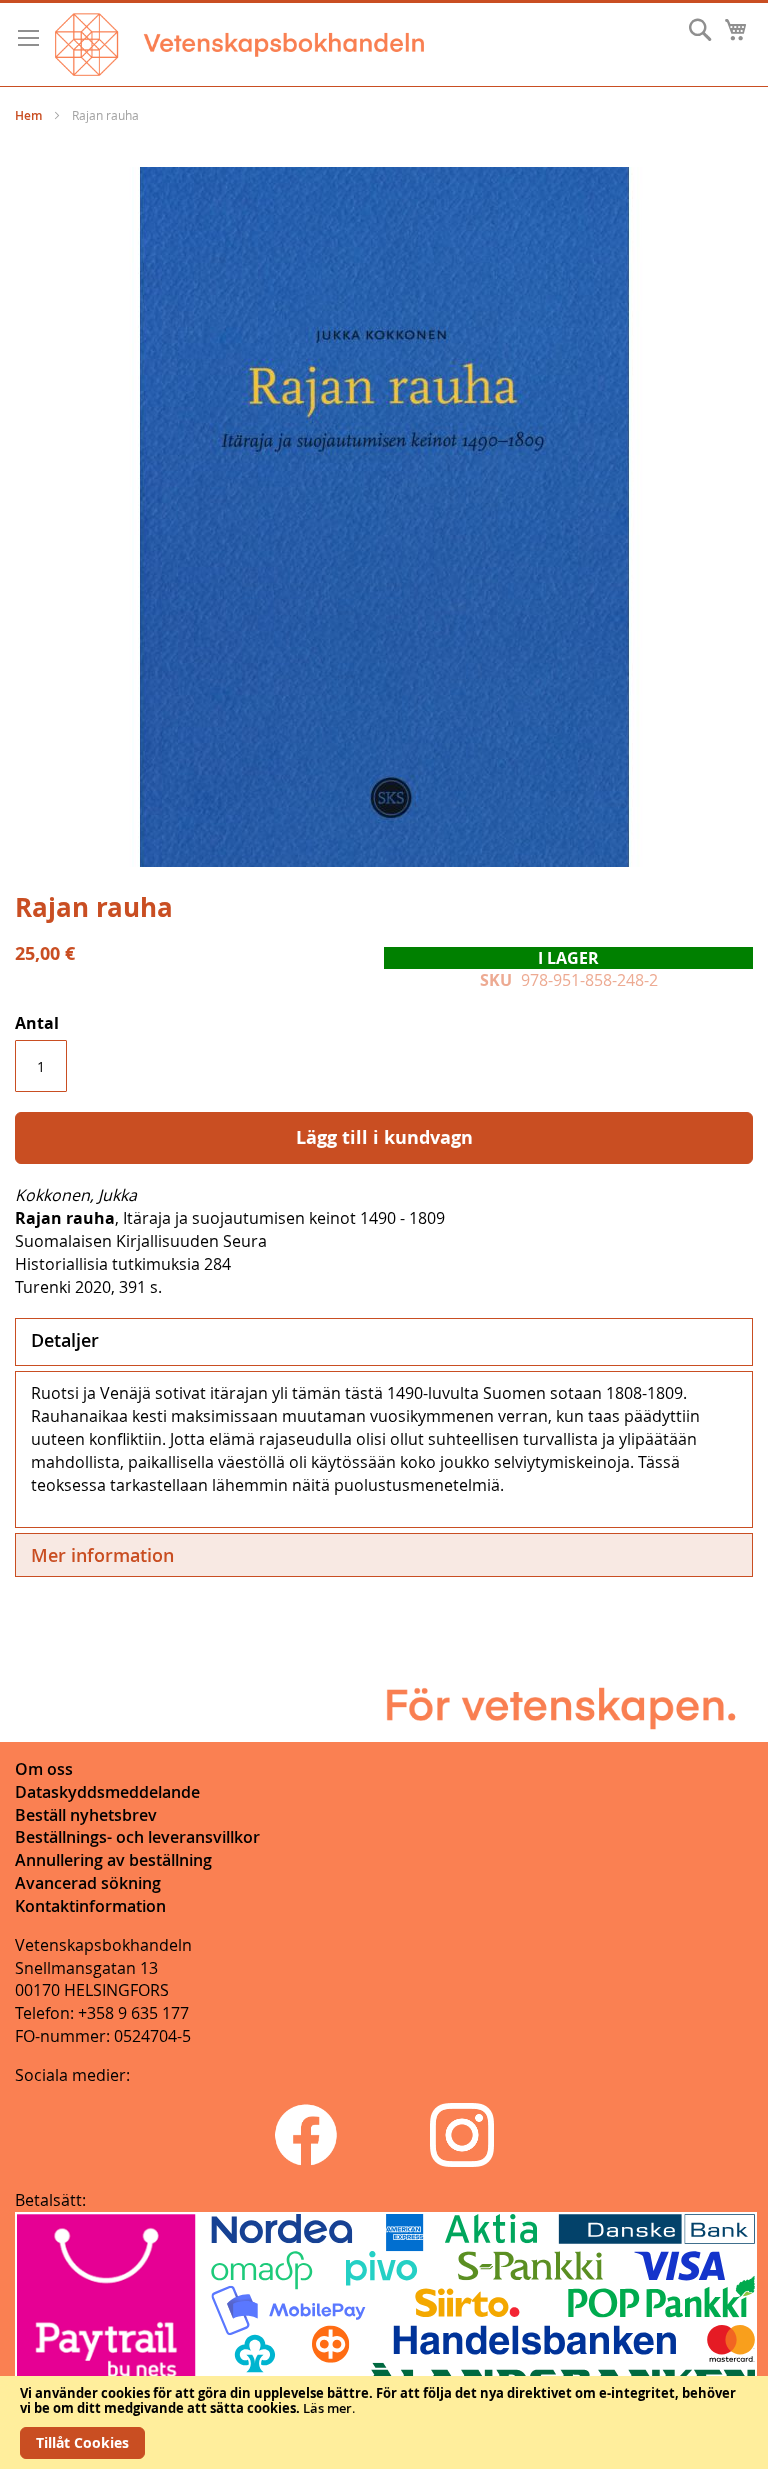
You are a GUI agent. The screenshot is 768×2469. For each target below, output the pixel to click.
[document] (384, 2422)
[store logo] (239, 44)
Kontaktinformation (90, 1906)
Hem (28, 115)
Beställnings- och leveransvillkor (137, 1837)
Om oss (44, 1769)
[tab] (384, 1342)
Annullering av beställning (113, 1860)
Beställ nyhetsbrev (86, 1815)
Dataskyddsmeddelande (107, 1792)
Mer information (102, 1555)
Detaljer (65, 1340)
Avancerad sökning (88, 1883)
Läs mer (327, 2408)
